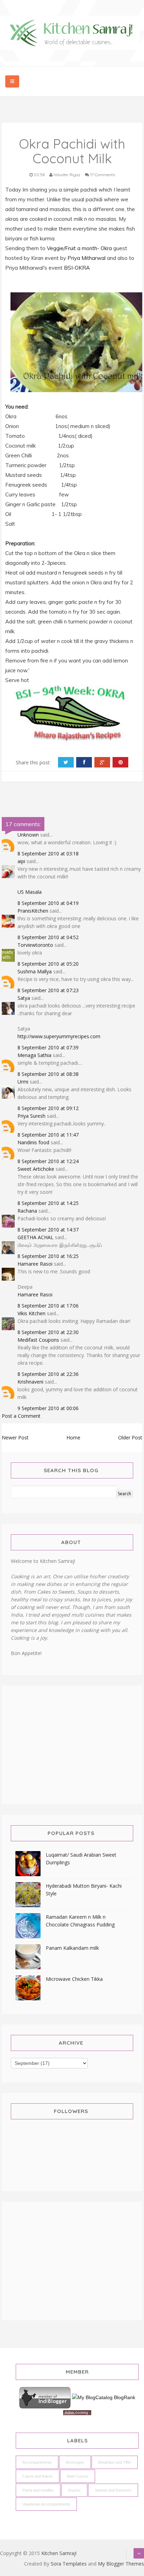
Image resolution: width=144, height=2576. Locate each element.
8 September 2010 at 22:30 (48, 1332)
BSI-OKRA (77, 268)
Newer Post (15, 1437)
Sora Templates (69, 2564)
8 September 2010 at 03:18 (48, 853)
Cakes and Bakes (38, 2476)
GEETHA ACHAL (35, 1237)
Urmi (23, 1082)
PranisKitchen (33, 911)
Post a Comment (21, 1416)
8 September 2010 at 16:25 (48, 1256)
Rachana (27, 1211)
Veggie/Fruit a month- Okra (79, 248)
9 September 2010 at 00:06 (48, 1408)
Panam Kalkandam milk (72, 1948)
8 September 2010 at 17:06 (48, 1306)
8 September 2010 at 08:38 (48, 1074)
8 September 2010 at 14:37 (48, 1230)
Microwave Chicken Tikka (74, 1979)
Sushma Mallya (35, 971)
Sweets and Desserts (113, 2490)
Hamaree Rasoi (35, 1264)
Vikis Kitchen (31, 1313)
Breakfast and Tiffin (115, 2462)
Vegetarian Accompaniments (46, 2504)
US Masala (30, 892)
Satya (24, 998)
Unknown (28, 835)
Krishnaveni (30, 1382)
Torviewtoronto (35, 945)
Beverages (75, 2462)
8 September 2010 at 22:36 (48, 1374)
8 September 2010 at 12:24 (48, 1161)
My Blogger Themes (121, 2564)
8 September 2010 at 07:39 (48, 1047)
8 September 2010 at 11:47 (48, 1135)
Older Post (130, 1437)
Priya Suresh (31, 1116)
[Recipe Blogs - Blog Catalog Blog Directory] (104, 2397)
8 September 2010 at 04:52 (48, 937)
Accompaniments (37, 2462)
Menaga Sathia (34, 1055)
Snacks (74, 2490)
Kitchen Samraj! (59, 2553)
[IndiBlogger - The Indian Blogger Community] (46, 2397)
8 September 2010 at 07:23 (48, 990)
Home (73, 1437)
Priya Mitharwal (87, 258)
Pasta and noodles (38, 2490)
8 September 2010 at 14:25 (48, 1203)
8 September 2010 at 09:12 (48, 1108)
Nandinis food (33, 1142)
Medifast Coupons (38, 1340)
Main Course (78, 2476)
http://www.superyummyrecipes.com (59, 1036)
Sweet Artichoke (36, 1169)
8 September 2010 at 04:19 (48, 903)
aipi (21, 861)
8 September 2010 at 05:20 (48, 964)
